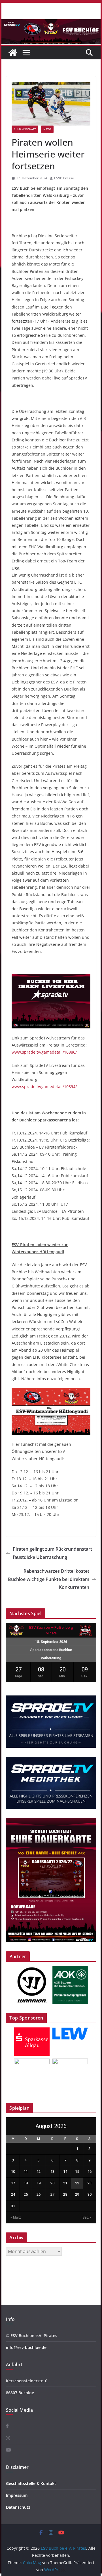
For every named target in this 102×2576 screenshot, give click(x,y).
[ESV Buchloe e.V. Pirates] (51, 23)
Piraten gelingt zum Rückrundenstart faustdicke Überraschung (52, 1553)
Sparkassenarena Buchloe (51, 1650)
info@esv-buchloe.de (26, 2347)
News (47, 129)
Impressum (17, 2495)
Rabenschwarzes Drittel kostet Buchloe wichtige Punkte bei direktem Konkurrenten (49, 1579)
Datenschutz (18, 2507)
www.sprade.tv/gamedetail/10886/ (44, 1052)
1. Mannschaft (25, 129)
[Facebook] (7, 2426)
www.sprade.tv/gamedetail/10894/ (44, 1087)
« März (16, 2217)
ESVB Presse (64, 178)
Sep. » (87, 2217)
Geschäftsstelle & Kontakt (31, 2483)
